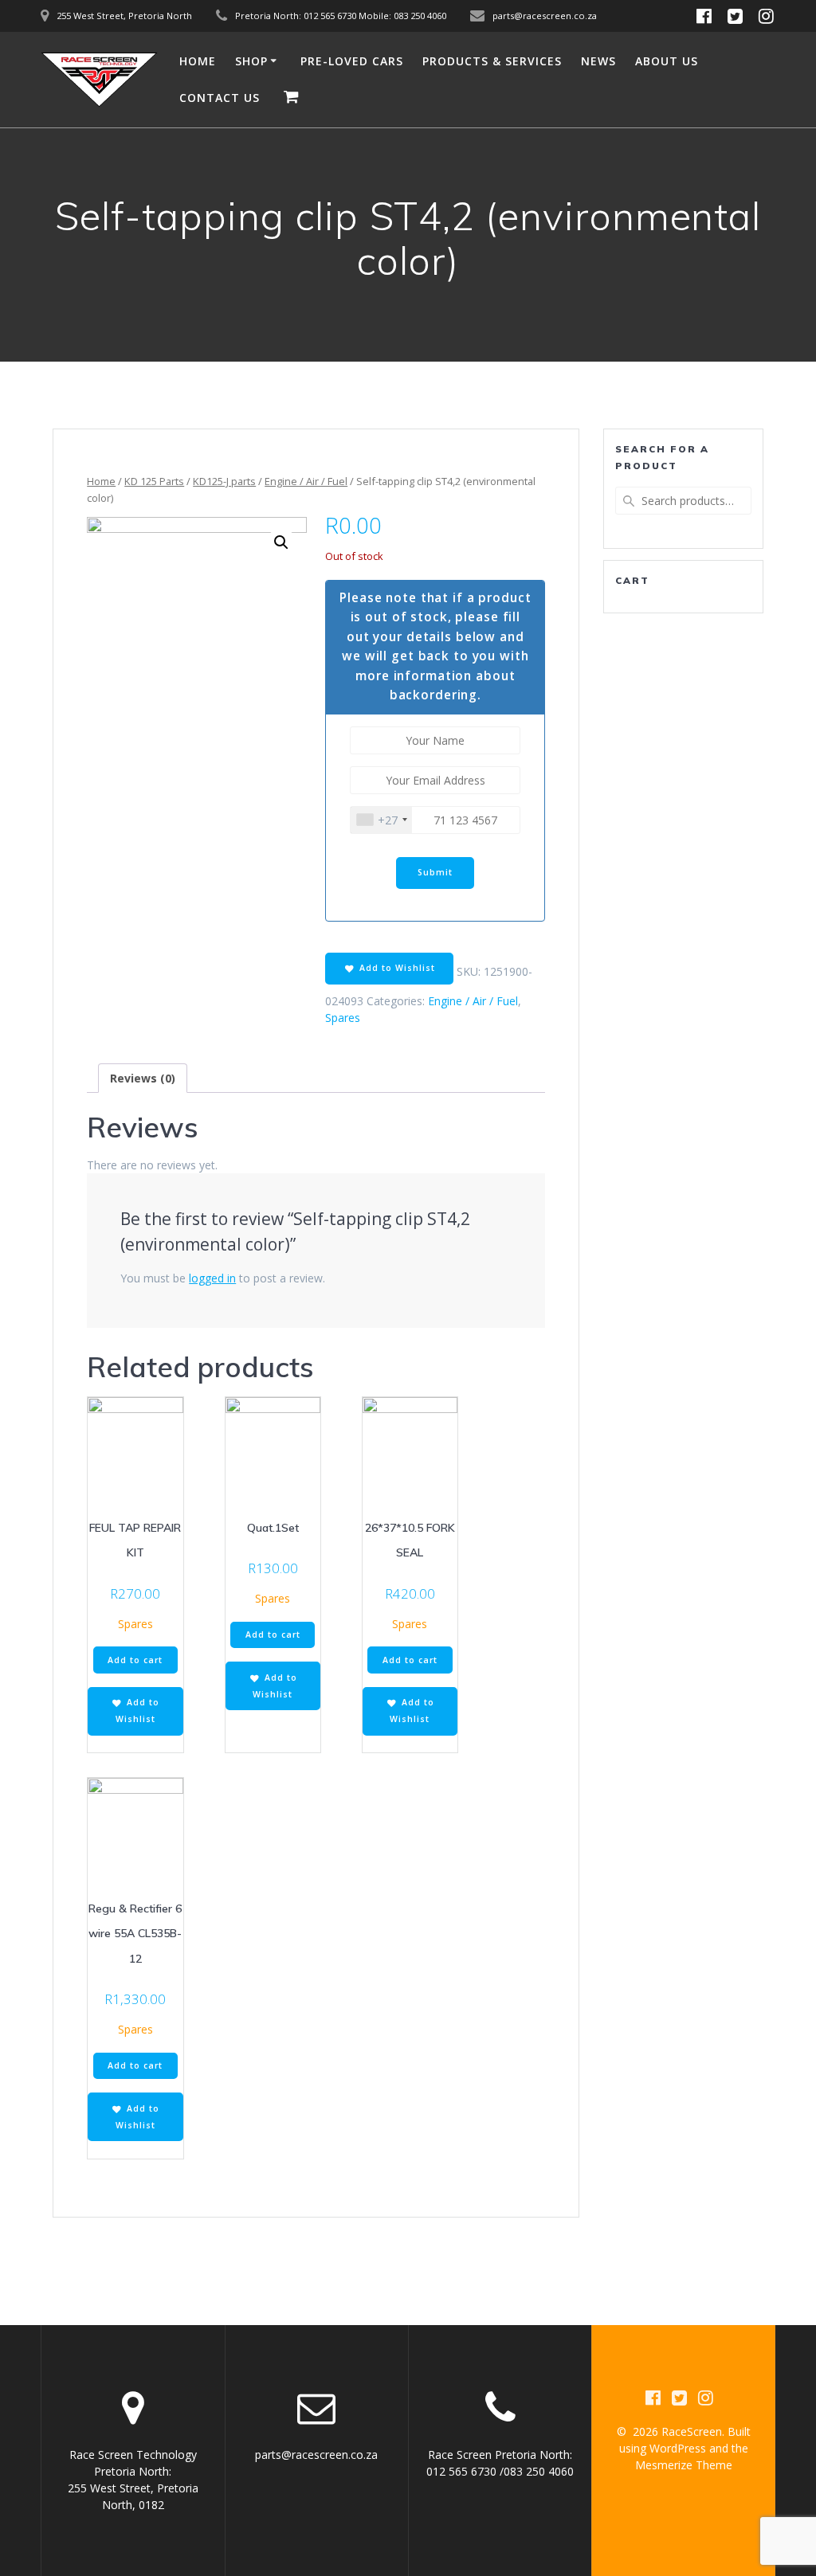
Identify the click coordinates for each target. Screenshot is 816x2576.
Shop (251, 61)
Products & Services (492, 61)
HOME (198, 61)
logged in (212, 1278)
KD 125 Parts (154, 481)
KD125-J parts (224, 481)
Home (101, 481)
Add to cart (135, 1660)
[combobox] (381, 820)
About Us (667, 61)
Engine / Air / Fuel (306, 481)
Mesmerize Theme (684, 2465)
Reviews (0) (143, 1078)
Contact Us (220, 98)
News (598, 61)
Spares (343, 1018)
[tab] (143, 1078)
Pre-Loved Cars (352, 61)
